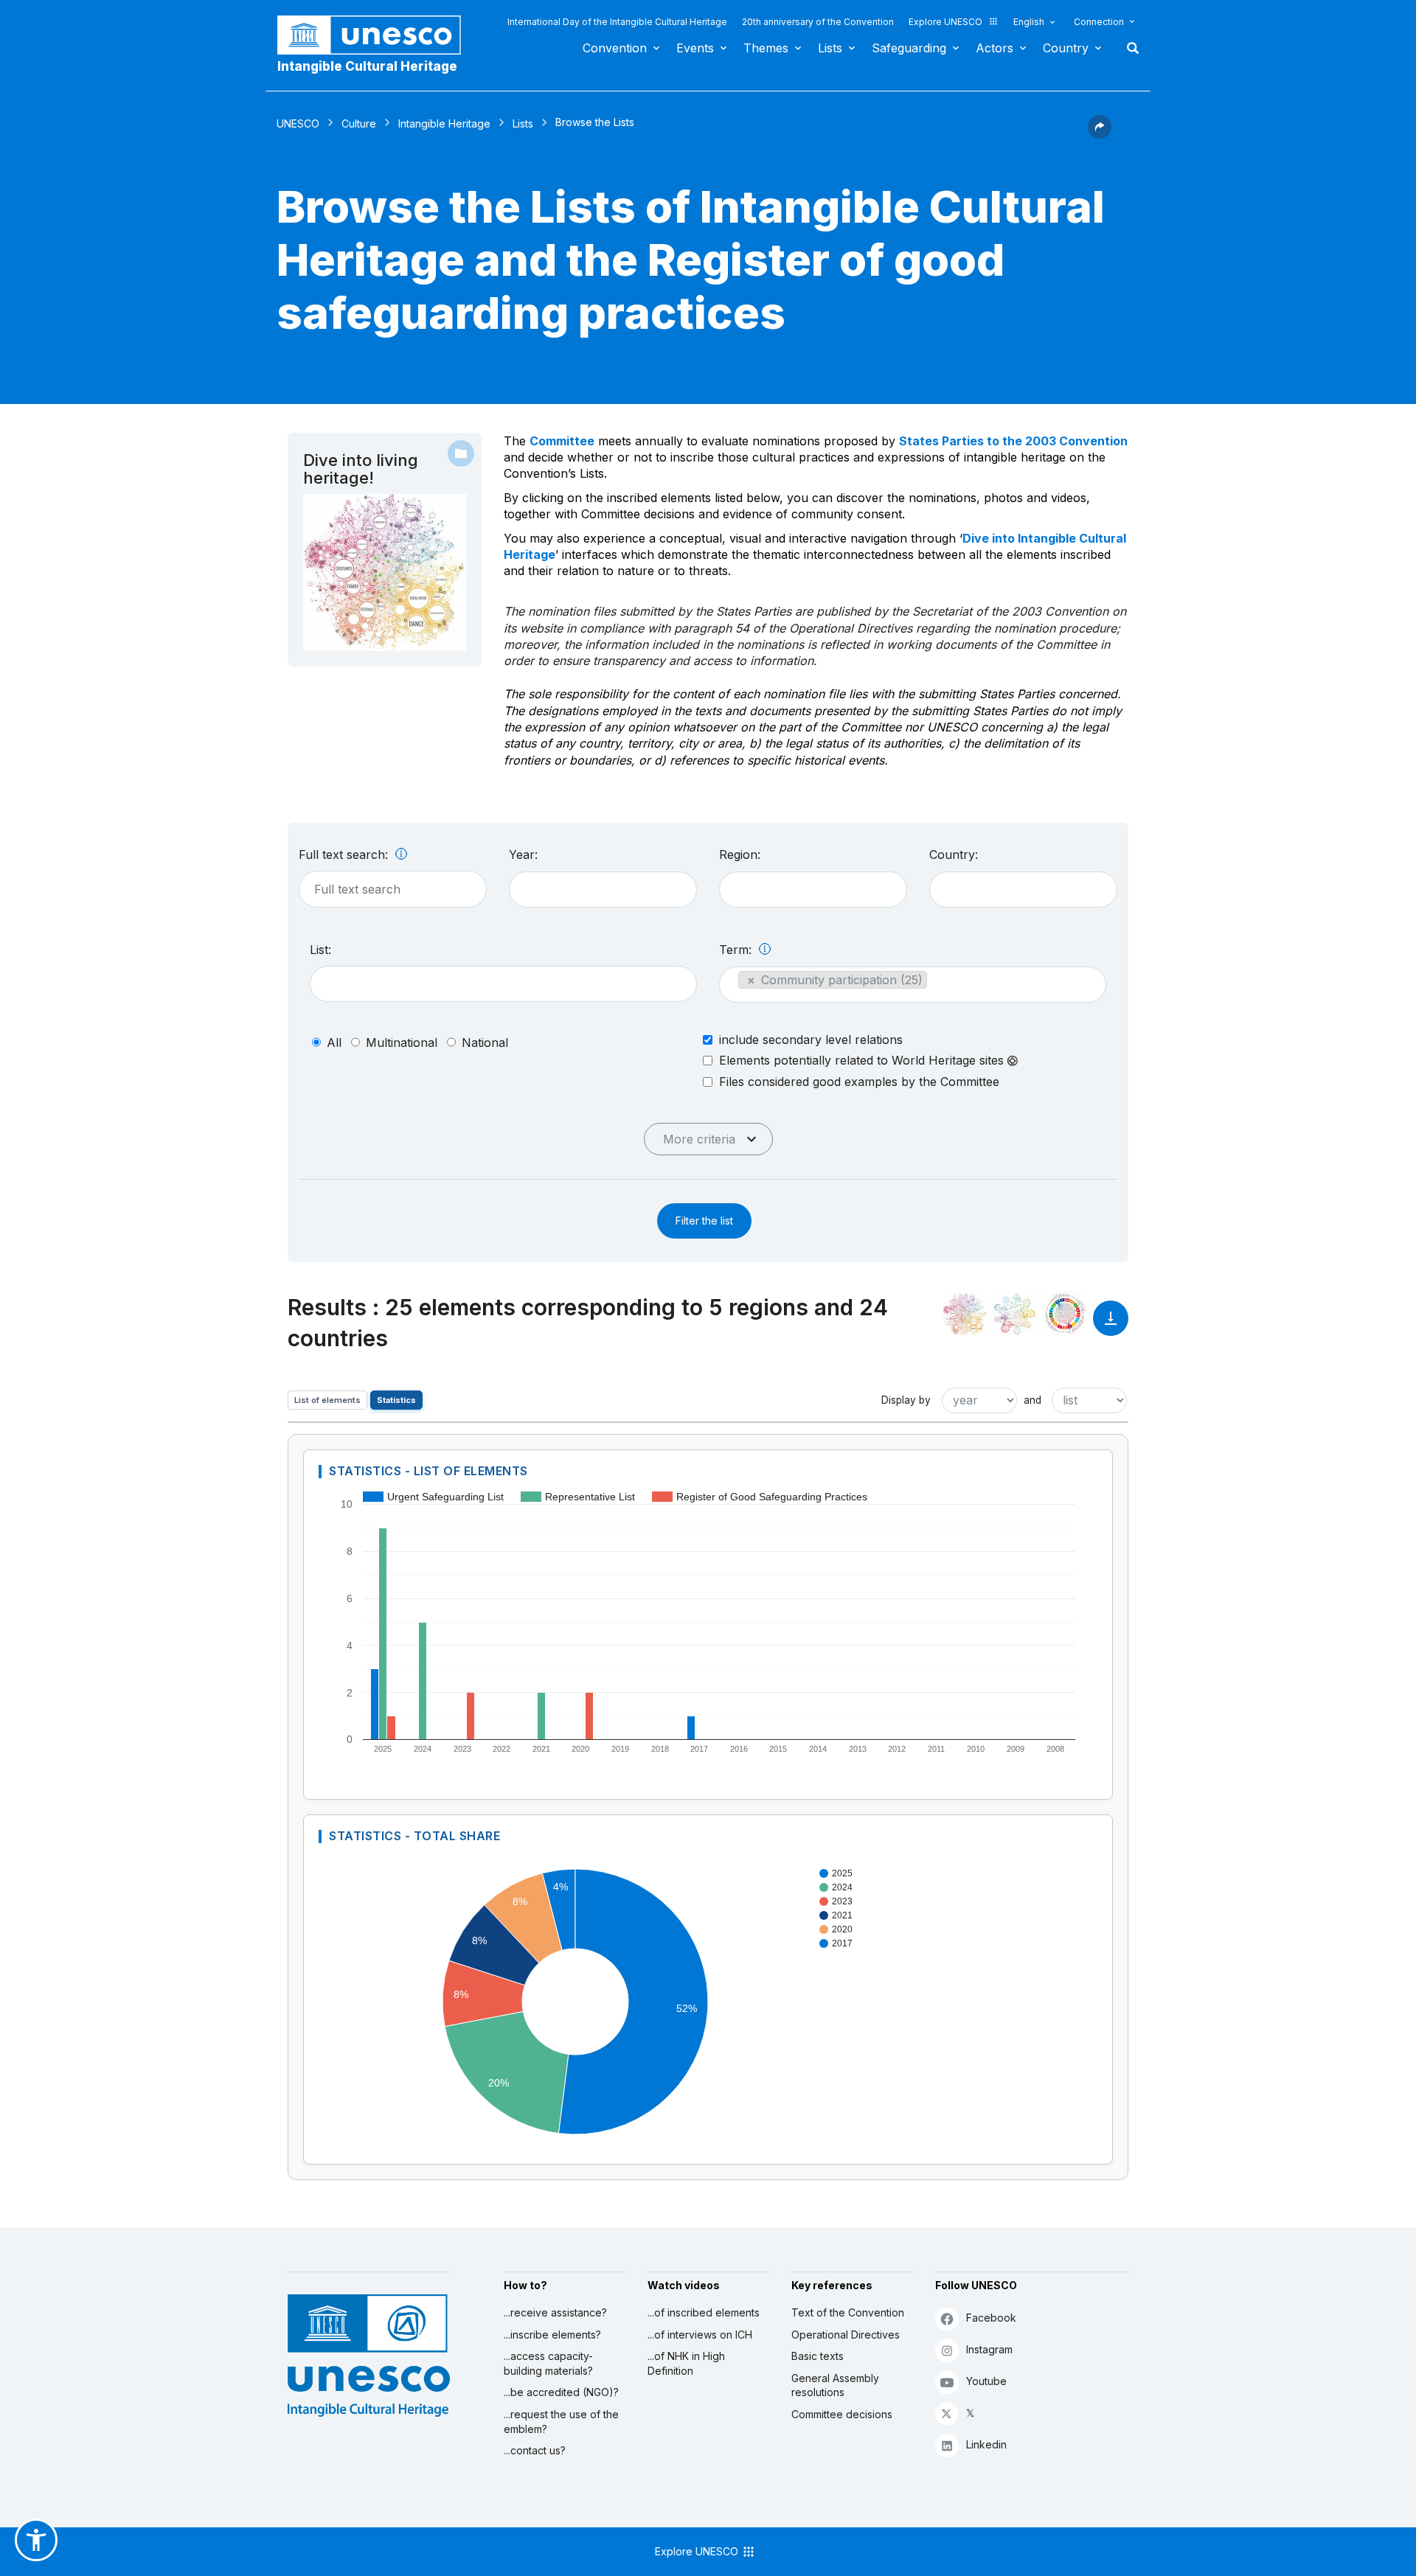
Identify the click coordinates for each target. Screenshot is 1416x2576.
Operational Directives (846, 2335)
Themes (766, 48)
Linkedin (986, 2444)
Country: (954, 854)
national (485, 1042)
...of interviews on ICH (700, 2335)
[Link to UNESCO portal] (377, 35)
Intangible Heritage (444, 123)
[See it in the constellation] (965, 1314)
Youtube (986, 2381)
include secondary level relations (811, 1040)
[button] (1100, 134)
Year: (523, 854)
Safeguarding (909, 48)
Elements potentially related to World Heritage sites (863, 1061)
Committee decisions (842, 2414)
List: (320, 950)
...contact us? (535, 2450)
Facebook (991, 2318)
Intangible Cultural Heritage (367, 66)
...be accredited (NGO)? (561, 2392)
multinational (402, 1042)
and (1032, 1400)
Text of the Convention (848, 2312)
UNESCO (298, 123)
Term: (737, 950)
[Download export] (1111, 1325)
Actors (995, 48)
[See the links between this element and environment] (1015, 1314)
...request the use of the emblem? (561, 2422)
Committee (562, 441)
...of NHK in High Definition (686, 2363)
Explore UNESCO (945, 22)
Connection (1099, 22)
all (334, 1042)
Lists (830, 48)
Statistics (396, 1400)
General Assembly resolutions (835, 2385)
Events (695, 48)
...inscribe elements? (552, 2335)
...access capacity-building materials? (548, 2363)
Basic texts (818, 2356)
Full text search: (345, 854)
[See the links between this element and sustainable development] (1065, 1314)
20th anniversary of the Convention (818, 22)
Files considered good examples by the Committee (859, 1082)
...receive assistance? (555, 2312)
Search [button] (1128, 48)
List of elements (327, 1400)
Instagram (989, 2349)
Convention (615, 48)
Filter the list (704, 1221)
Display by (906, 1400)
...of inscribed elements (704, 2312)
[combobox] (603, 890)
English (1029, 22)
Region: (740, 854)
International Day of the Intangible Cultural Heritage (617, 22)
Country (1066, 48)
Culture (359, 123)
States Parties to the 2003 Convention (1013, 441)
